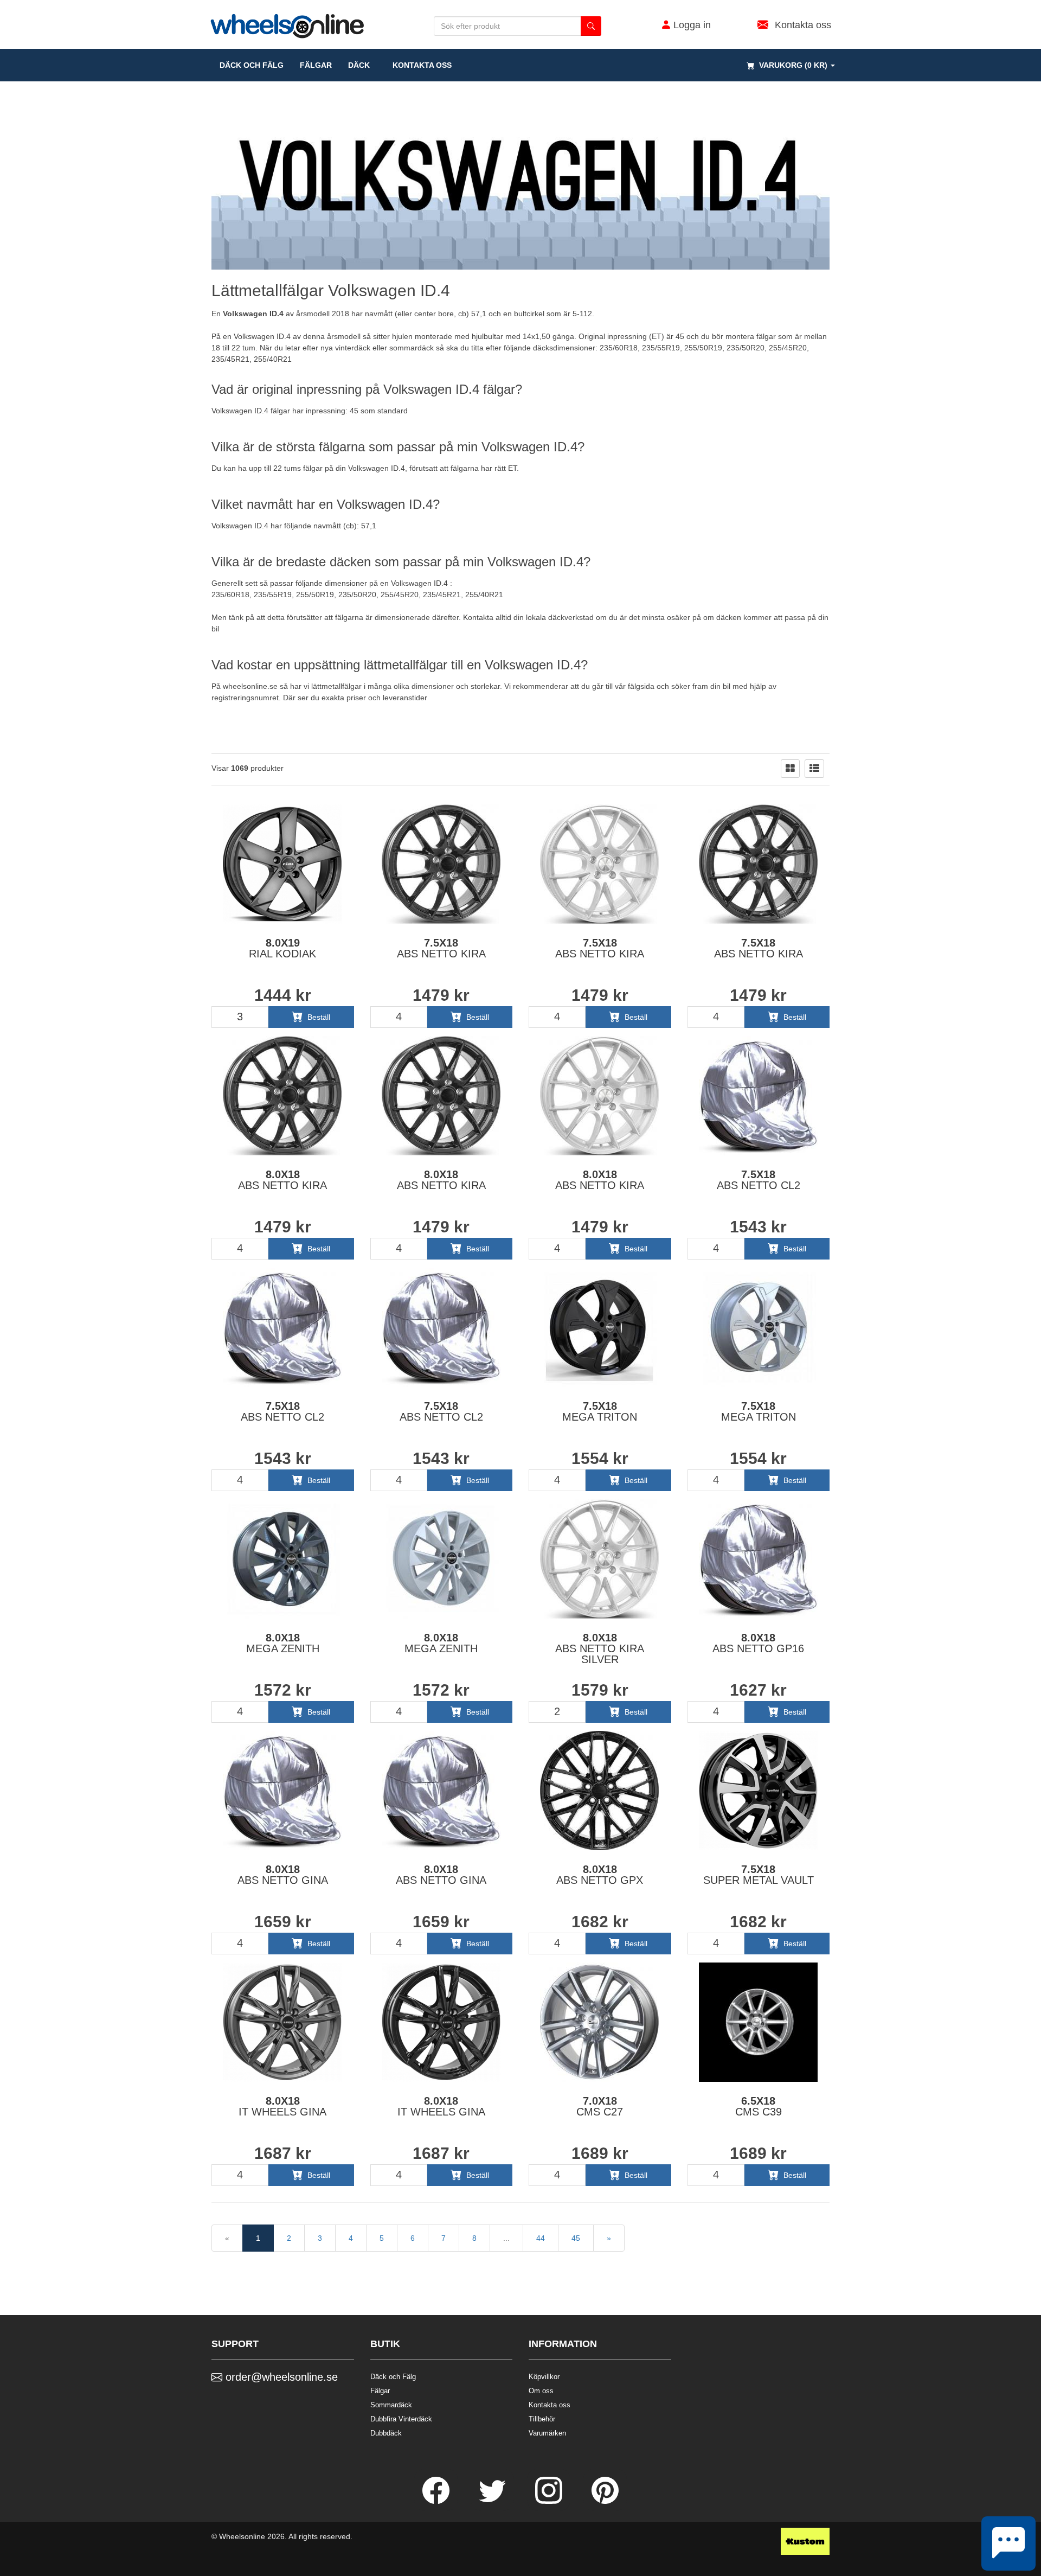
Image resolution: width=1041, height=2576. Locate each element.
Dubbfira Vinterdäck (401, 2419)
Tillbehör (542, 2419)
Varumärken (547, 2433)
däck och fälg (252, 65)
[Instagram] (550, 2501)
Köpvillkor (544, 2377)
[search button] (591, 26)
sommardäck (412, 348)
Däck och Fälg (393, 2377)
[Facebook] (437, 2501)
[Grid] (790, 769)
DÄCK (359, 65)
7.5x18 (441, 948)
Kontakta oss (419, 65)
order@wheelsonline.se (280, 2377)
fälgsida (641, 686)
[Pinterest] (605, 2501)
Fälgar (380, 2391)
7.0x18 (600, 2106)
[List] (814, 769)
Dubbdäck (386, 2433)
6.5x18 (759, 2106)
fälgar (316, 65)
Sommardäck (391, 2405)
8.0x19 (282, 948)
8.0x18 (282, 1180)
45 (576, 2238)
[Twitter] (493, 2501)
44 (541, 2238)
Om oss (541, 2391)
